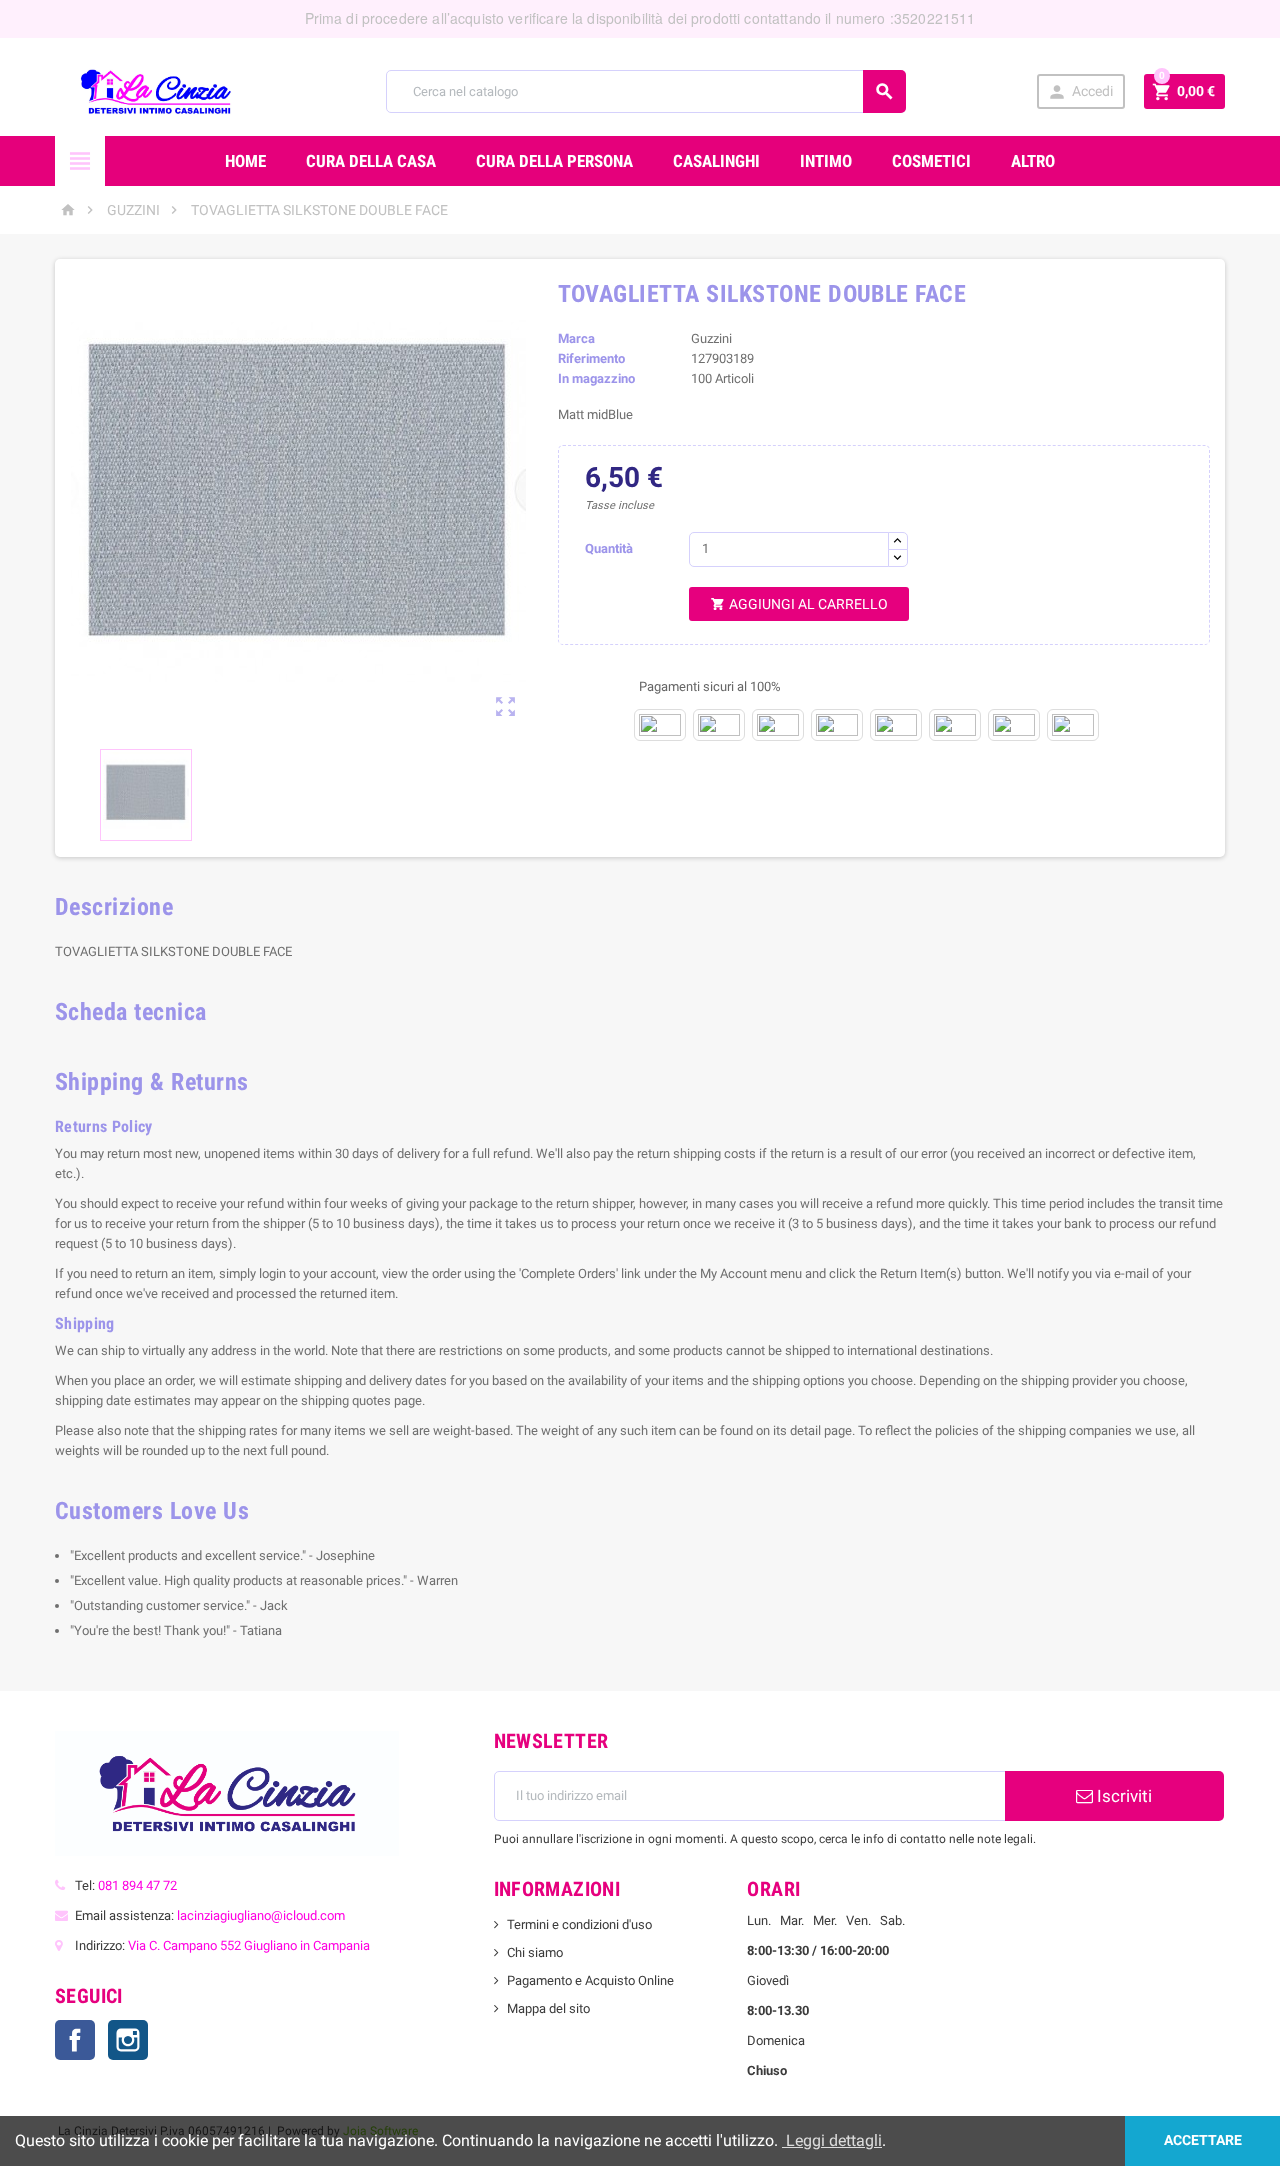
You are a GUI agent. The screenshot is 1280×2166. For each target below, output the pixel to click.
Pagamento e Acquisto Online (590, 1980)
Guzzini (711, 338)
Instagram (128, 2040)
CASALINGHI (716, 161)
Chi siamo (535, 1952)
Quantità (609, 548)
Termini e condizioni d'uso (579, 1924)
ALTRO (1033, 161)
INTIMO (826, 161)
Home (245, 161)
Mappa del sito (548, 2008)
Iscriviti (1122, 1796)
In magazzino (596, 378)
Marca (576, 338)
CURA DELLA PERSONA (554, 161)
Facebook (75, 2040)
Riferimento (591, 358)
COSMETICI (931, 161)
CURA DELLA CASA (371, 161)
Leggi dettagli (832, 2140)
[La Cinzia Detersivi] (155, 90)
